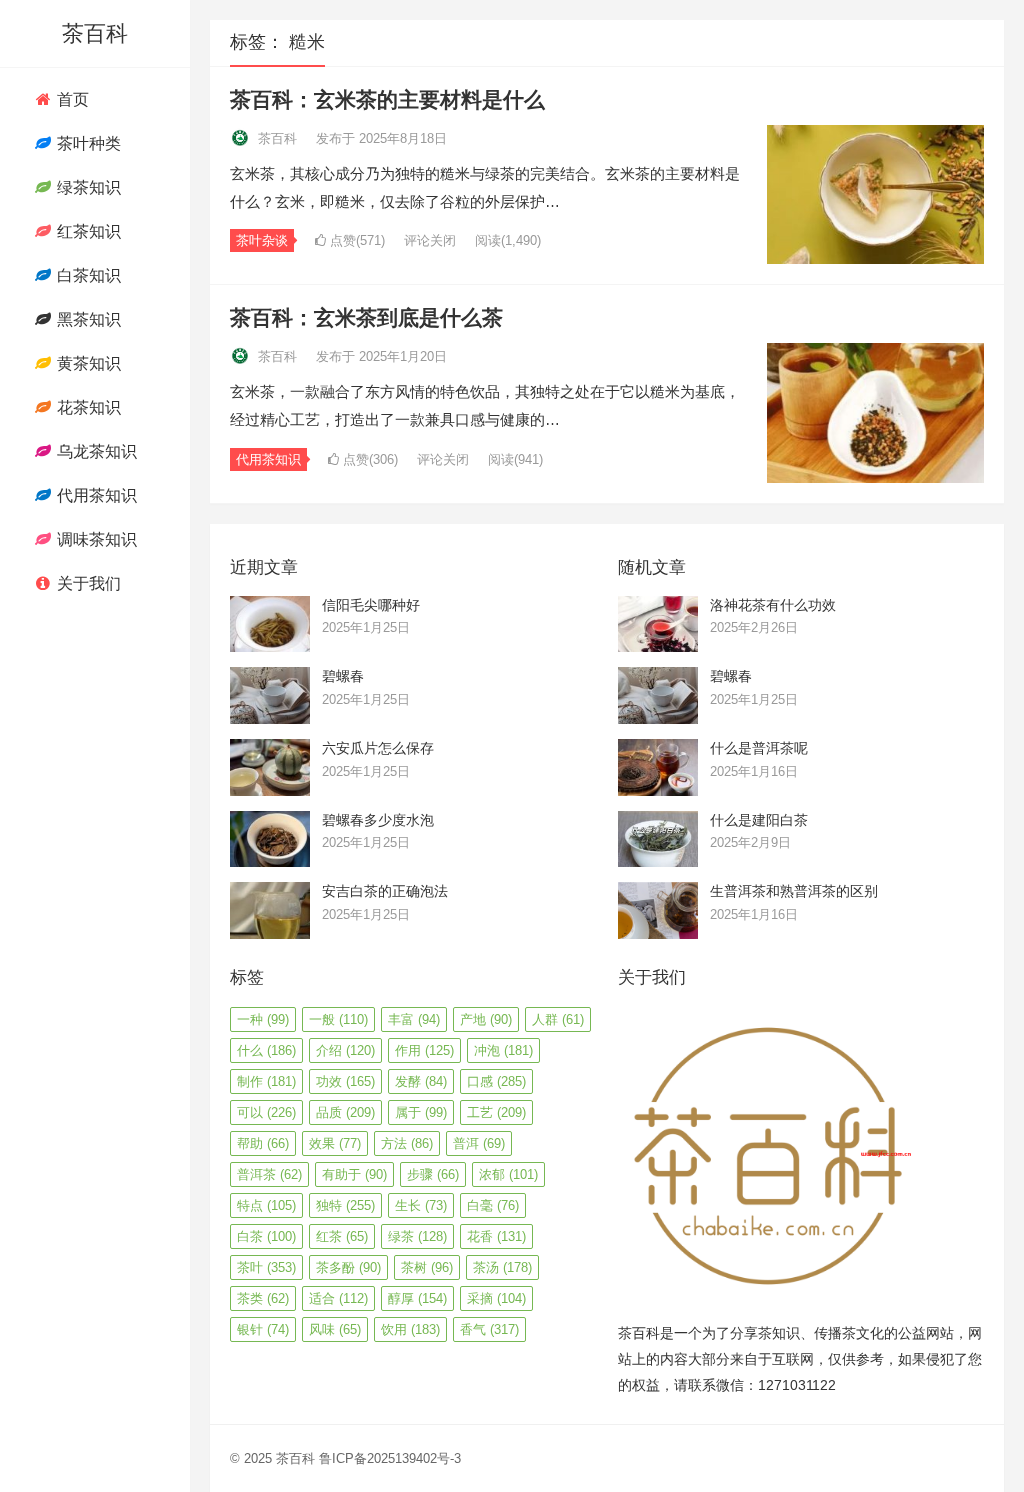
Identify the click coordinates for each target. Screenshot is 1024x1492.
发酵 (421, 1081)
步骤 (433, 1174)
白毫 (493, 1205)
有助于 (354, 1174)
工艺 (496, 1112)
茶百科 (95, 33)
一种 (263, 1019)
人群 (558, 1019)
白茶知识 (87, 275)
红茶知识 (87, 231)
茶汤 (502, 1267)
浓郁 (508, 1174)
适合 (338, 1298)
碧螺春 (343, 676)
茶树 (427, 1267)
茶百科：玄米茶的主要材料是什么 (387, 99)
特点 (266, 1205)
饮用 (410, 1329)
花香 (496, 1236)
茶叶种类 (87, 143)
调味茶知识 (95, 539)
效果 (335, 1143)
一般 (338, 1019)
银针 (263, 1329)
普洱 (479, 1143)
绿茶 (417, 1236)
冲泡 (503, 1050)
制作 (266, 1081)
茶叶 (266, 1267)
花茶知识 (87, 407)
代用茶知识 (95, 495)
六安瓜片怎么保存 (378, 748)
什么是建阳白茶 (759, 820)
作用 (424, 1050)
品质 (345, 1112)
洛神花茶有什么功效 (773, 605)
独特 (345, 1205)
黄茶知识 (87, 363)
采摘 (496, 1298)
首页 (71, 99)
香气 (489, 1329)
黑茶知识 (87, 319)
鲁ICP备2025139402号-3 (390, 1458)
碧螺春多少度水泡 (378, 820)
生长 (421, 1205)
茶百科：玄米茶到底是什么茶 (366, 317)
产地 (486, 1019)
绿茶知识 (87, 187)
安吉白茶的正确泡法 (385, 891)
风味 (335, 1329)
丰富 (414, 1019)
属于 (421, 1112)
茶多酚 (348, 1267)
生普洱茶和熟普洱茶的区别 (794, 891)
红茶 (342, 1236)
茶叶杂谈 (262, 240)
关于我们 (87, 583)
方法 (407, 1143)
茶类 (263, 1298)
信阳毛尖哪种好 (371, 605)
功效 (345, 1081)
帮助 (263, 1143)
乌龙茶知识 (95, 451)
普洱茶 (269, 1174)
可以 (266, 1112)
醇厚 (417, 1298)
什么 (266, 1050)
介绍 (345, 1050)
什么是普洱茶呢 (759, 748)
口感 (496, 1081)
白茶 (266, 1236)
